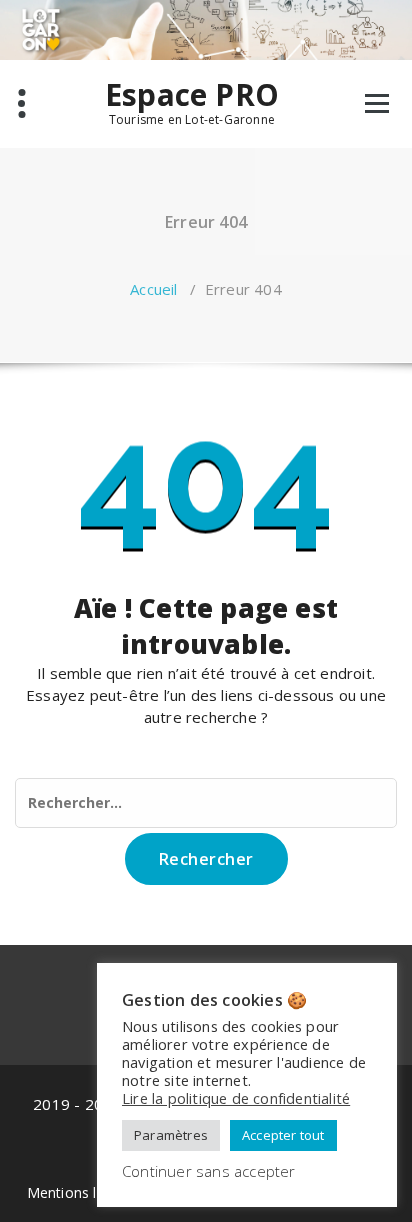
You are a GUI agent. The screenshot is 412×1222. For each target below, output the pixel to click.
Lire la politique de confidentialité (236, 1098)
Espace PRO (192, 95)
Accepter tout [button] (283, 1135)
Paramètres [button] (171, 1135)
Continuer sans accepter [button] (209, 1171)
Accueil (153, 289)
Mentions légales (83, 1192)
